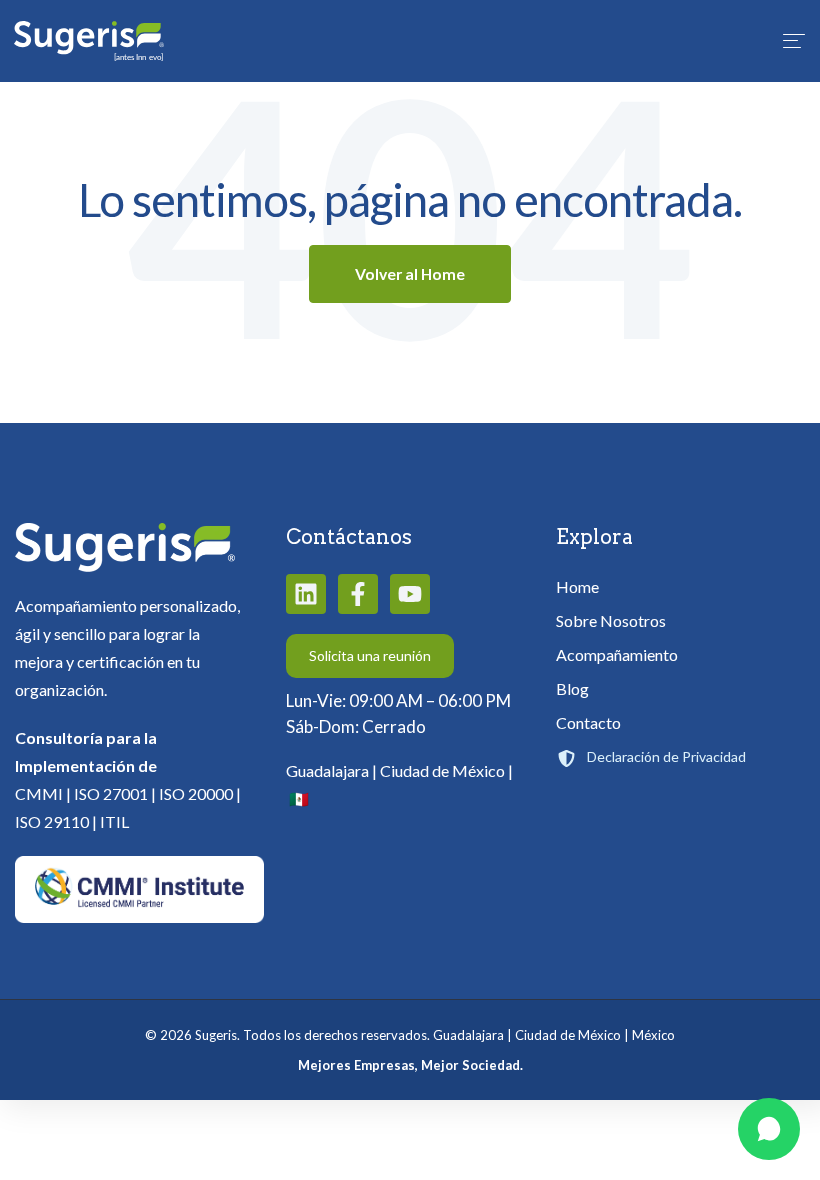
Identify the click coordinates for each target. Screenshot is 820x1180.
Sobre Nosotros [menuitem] (611, 620)
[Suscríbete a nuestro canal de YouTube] (410, 594)
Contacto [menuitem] (588, 722)
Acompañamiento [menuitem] (617, 654)
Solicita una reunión (370, 655)
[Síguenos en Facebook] (358, 594)
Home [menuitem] (577, 586)
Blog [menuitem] (572, 688)
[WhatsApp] (769, 1129)
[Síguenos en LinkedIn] (306, 594)
